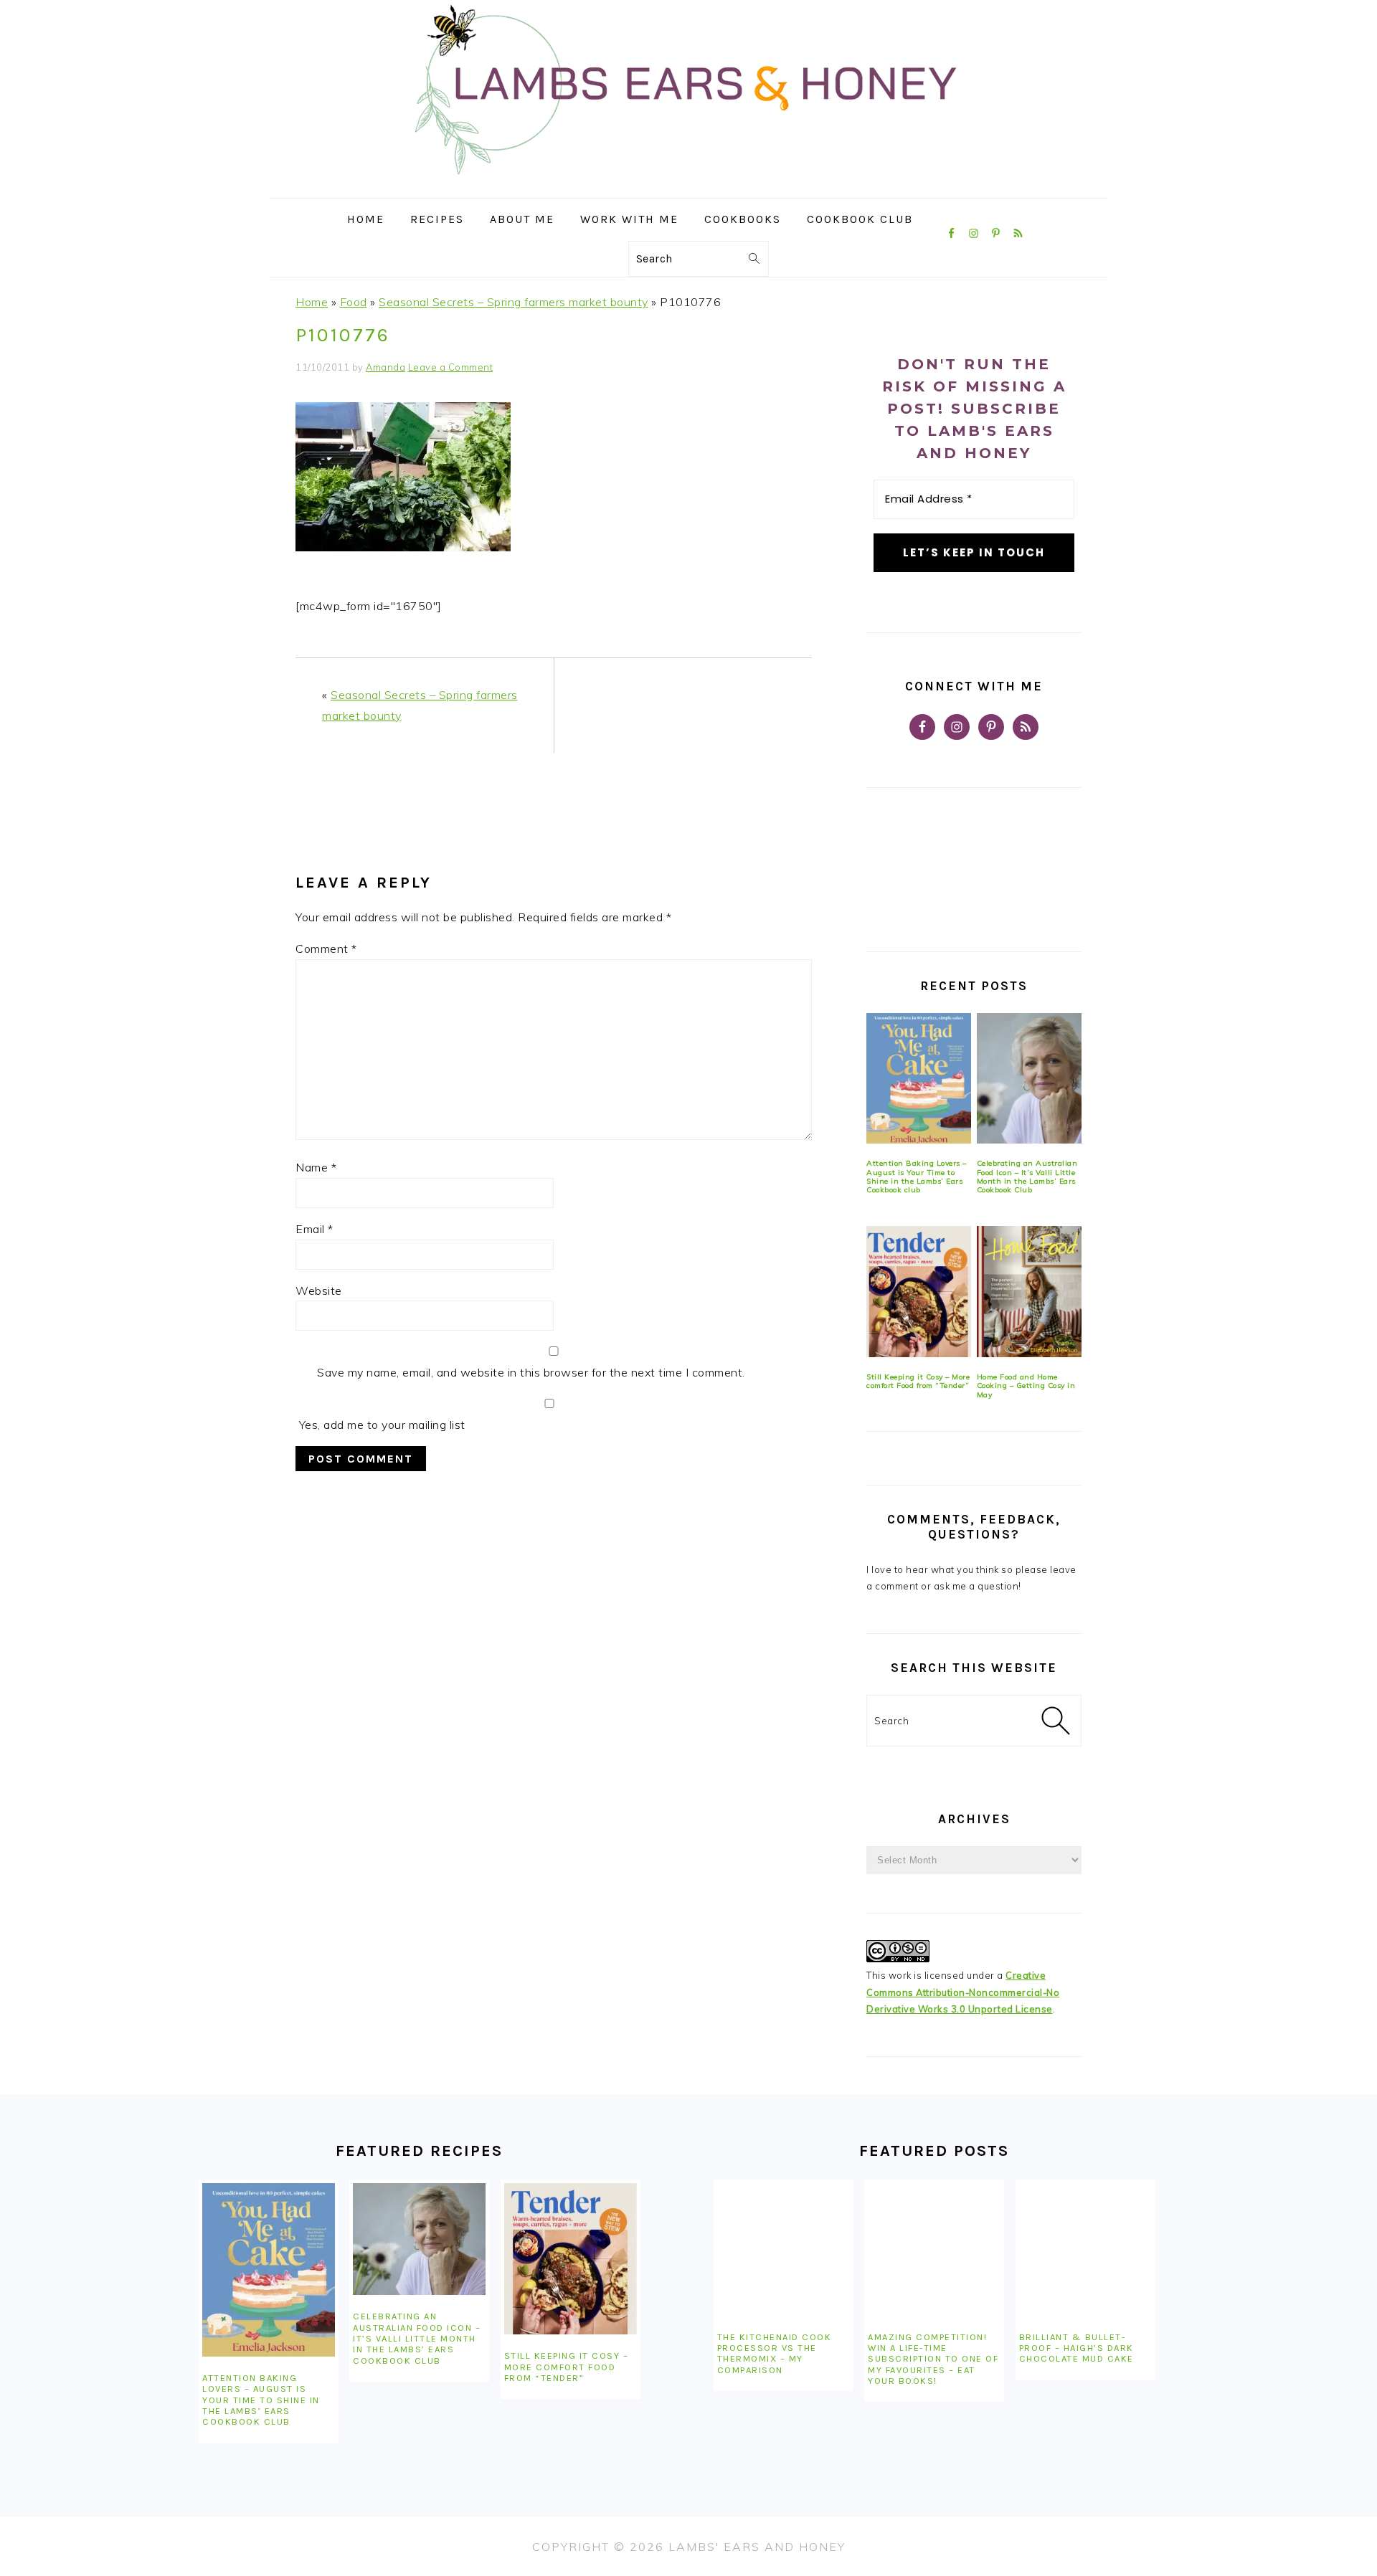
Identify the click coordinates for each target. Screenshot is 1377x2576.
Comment (326, 949)
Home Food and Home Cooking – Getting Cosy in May (1026, 1386)
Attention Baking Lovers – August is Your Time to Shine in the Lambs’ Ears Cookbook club (917, 1177)
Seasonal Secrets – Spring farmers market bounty (514, 302)
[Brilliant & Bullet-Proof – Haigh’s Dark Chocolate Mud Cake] (1085, 2249)
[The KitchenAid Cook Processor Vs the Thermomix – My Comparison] (784, 2249)
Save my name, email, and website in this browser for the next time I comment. (531, 1372)
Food (354, 302)
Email (314, 1229)
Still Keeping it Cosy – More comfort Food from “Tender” (918, 1381)
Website (319, 1291)
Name (316, 1167)
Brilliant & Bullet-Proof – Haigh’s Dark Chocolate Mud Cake (1076, 2348)
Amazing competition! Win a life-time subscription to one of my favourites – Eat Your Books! (933, 2359)
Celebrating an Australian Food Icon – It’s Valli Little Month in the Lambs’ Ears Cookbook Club (1027, 1177)
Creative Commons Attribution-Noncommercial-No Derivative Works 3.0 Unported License (963, 1992)
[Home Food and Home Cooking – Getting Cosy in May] (1029, 1292)
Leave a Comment (451, 367)
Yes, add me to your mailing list (380, 1425)
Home (312, 302)
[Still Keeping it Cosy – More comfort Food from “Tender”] (919, 1292)
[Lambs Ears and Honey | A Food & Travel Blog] (688, 187)
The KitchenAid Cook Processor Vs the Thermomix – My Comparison (775, 2353)
